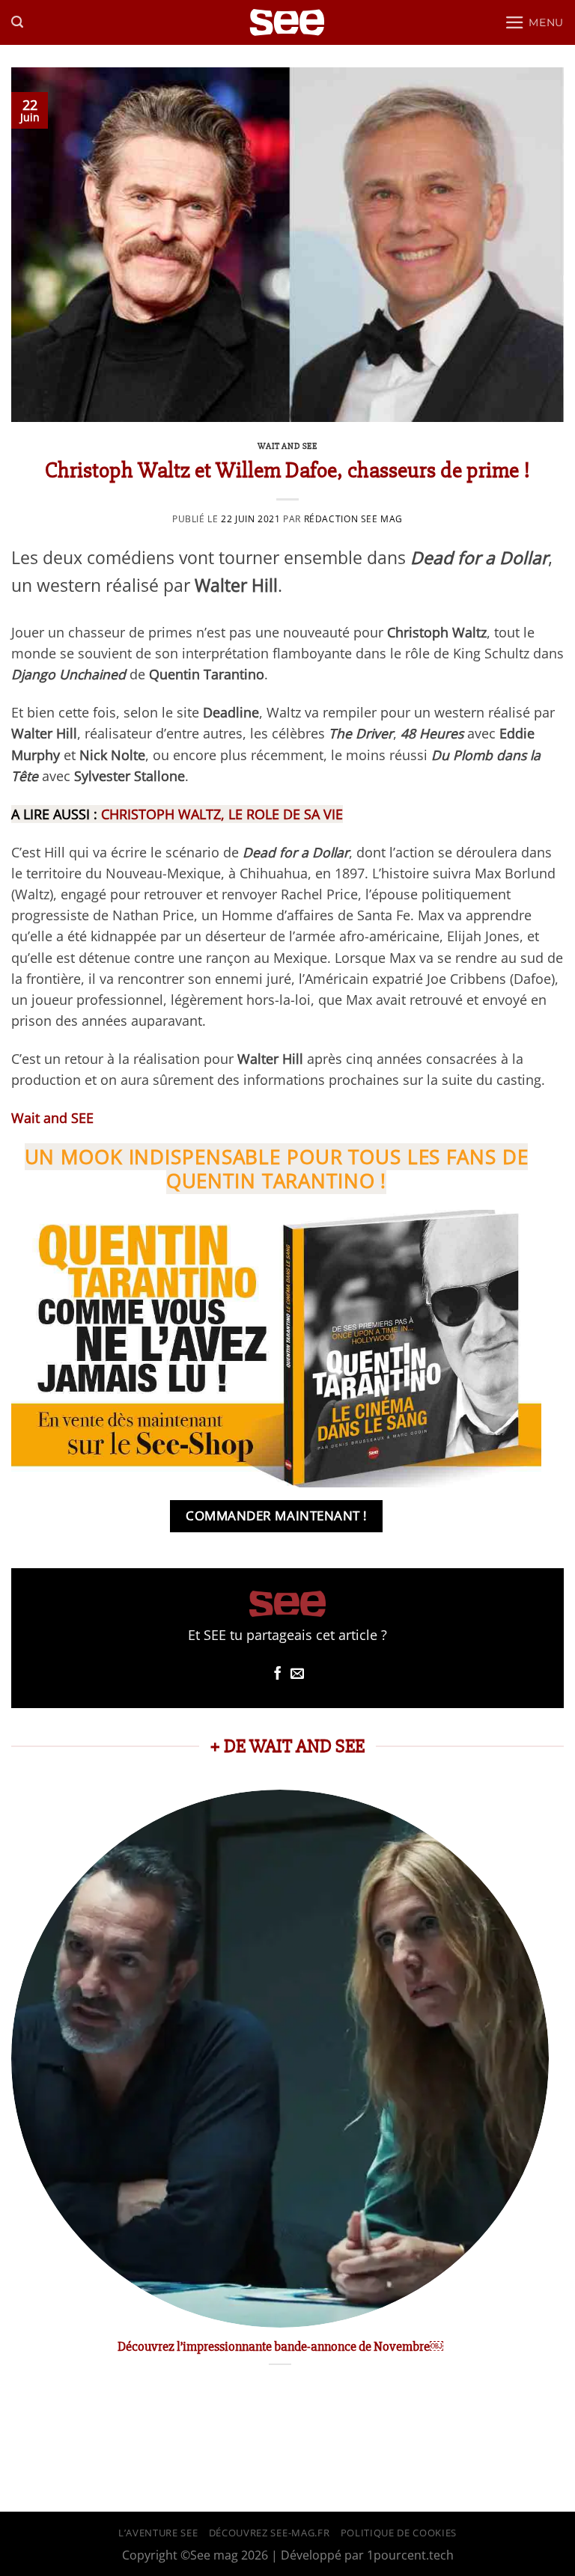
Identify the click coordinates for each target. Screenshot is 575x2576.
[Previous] (12, 2094)
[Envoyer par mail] (297, 1674)
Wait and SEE (287, 446)
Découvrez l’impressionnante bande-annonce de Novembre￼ (280, 2346)
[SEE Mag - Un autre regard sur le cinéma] (287, 23)
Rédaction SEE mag (353, 519)
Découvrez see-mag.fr (269, 2533)
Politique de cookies (399, 2533)
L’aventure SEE (158, 2533)
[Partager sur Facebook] (278, 1674)
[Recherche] (17, 22)
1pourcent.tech (410, 2555)
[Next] (548, 2094)
